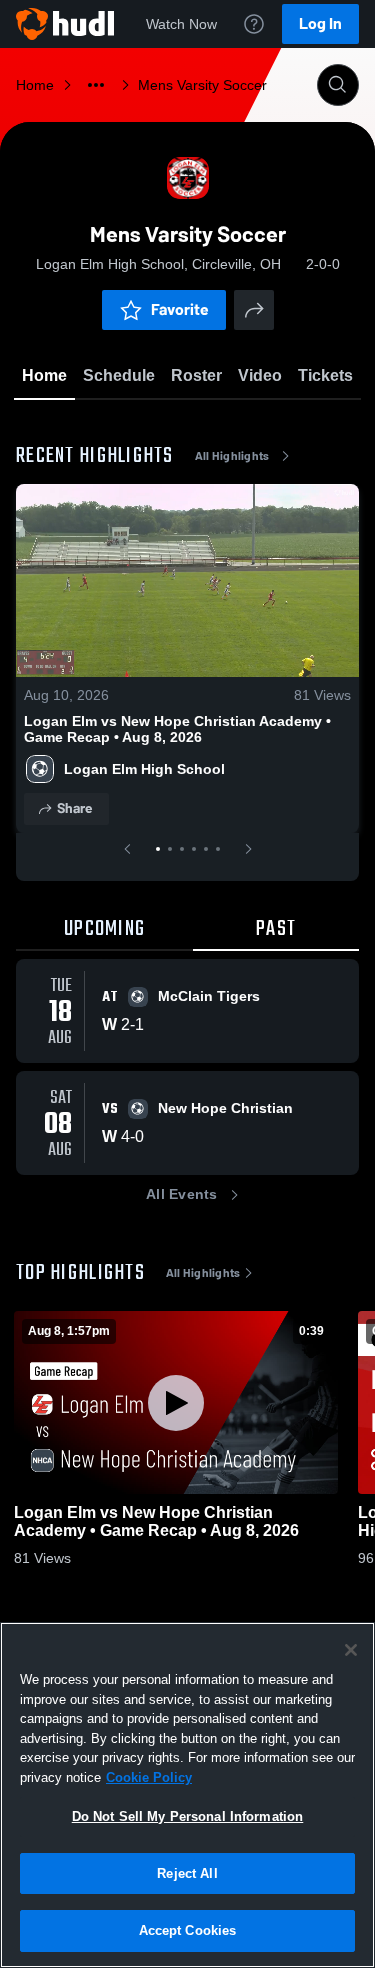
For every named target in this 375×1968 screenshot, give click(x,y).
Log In (320, 23)
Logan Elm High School (144, 769)
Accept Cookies (188, 1930)
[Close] (351, 1650)
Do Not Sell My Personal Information (188, 1816)
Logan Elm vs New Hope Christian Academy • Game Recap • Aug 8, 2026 (177, 729)
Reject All (187, 1873)
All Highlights (232, 456)
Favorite (180, 309)
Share (74, 808)
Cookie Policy (149, 1777)
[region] (187, 1795)
